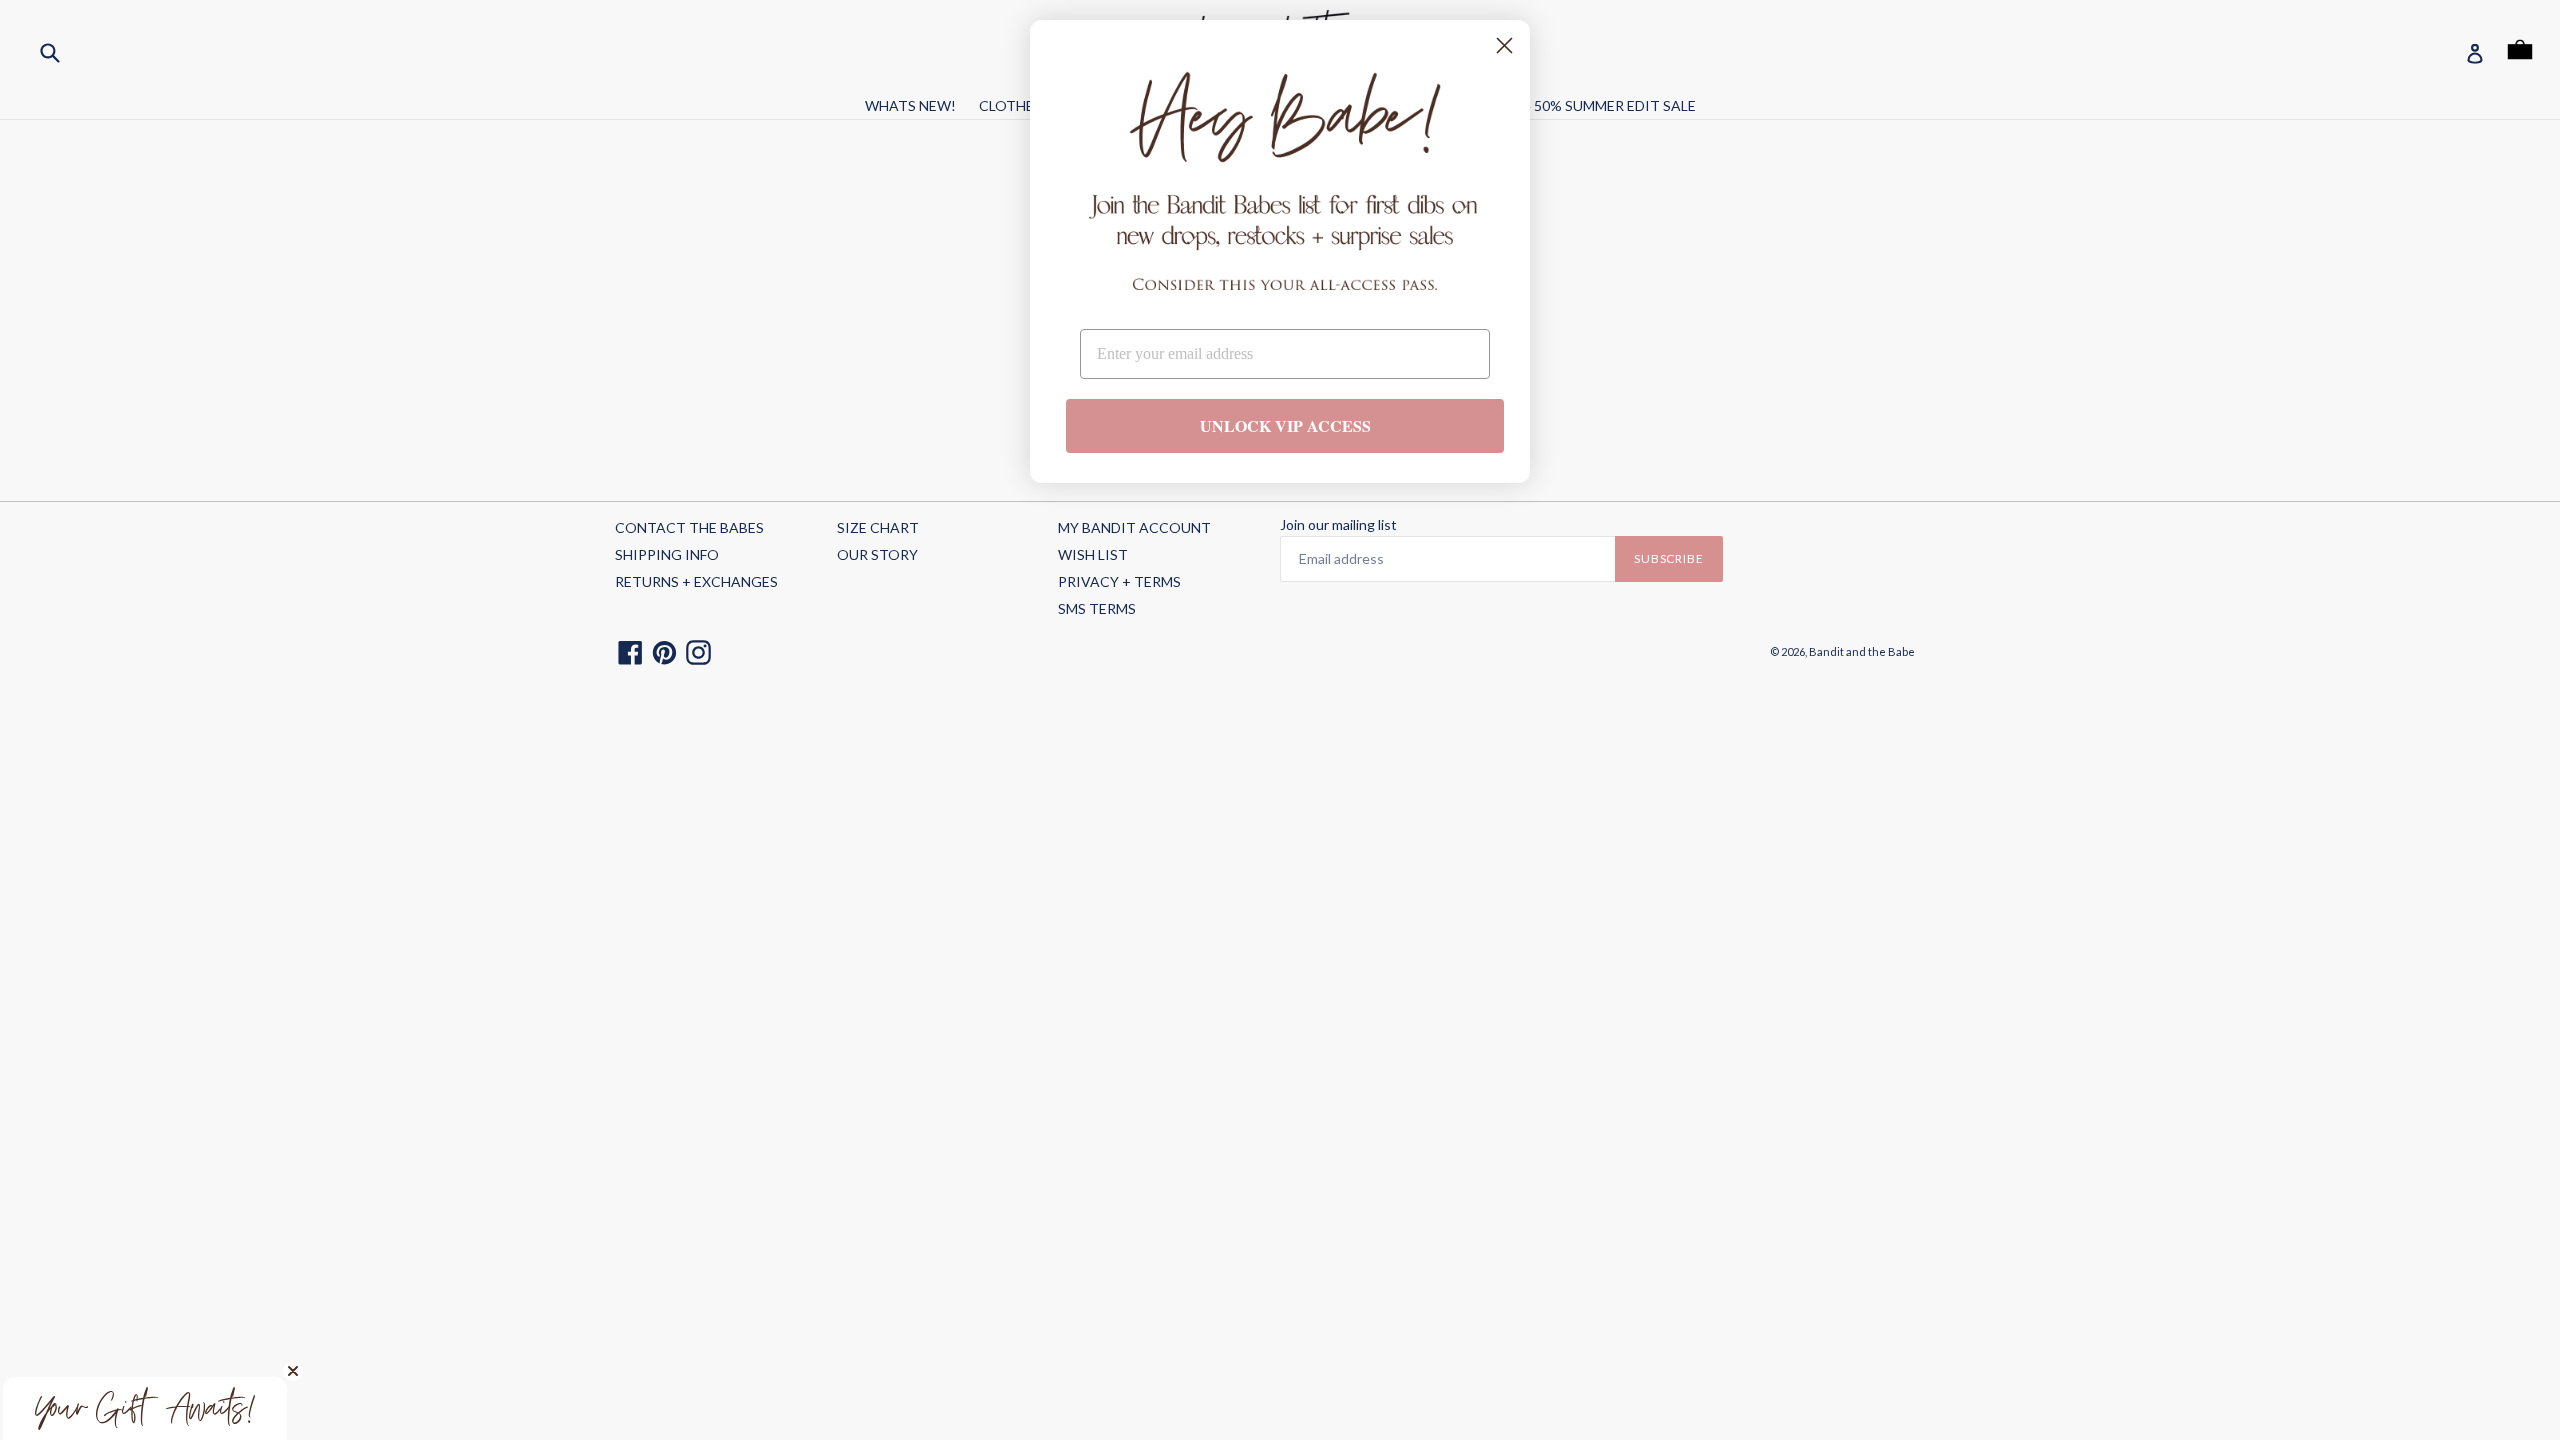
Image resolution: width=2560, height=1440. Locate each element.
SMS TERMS (1097, 608)
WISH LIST (1093, 554)
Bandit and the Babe (1862, 651)
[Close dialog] (1504, 45)
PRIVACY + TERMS (1119, 581)
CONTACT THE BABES (689, 527)
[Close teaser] (293, 1371)
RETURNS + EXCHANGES (696, 581)
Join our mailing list (1338, 525)
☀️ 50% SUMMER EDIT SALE (1605, 105)
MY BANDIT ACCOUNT (1134, 527)
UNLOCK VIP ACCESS (1285, 425)
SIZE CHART (878, 527)
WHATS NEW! (910, 105)
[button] (145, 1408)
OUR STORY (877, 554)
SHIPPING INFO (667, 554)
